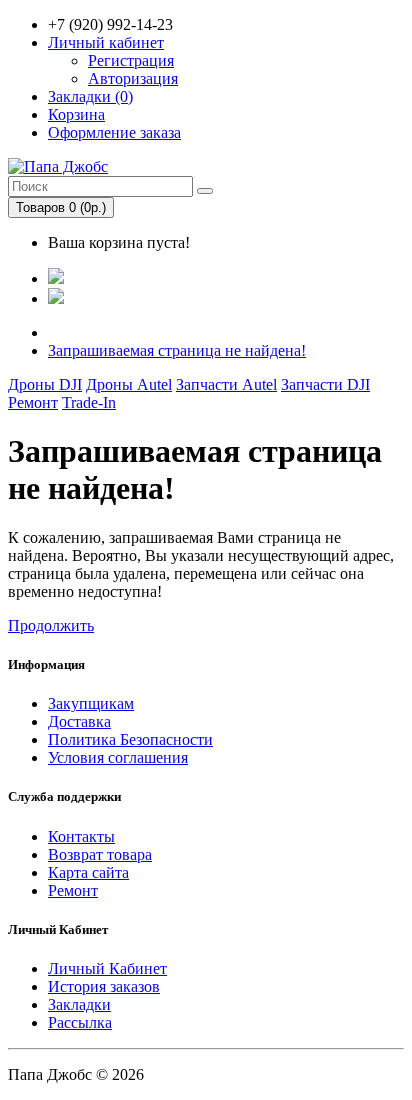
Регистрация (131, 60)
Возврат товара (100, 854)
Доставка (79, 721)
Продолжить (51, 625)
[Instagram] (56, 298)
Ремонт (33, 402)
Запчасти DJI (325, 384)
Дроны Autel (129, 384)
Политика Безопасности (130, 739)
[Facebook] (56, 278)
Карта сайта (88, 872)
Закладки (79, 1004)
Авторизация (133, 78)
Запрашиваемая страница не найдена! (177, 350)
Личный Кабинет (107, 968)
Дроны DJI (45, 384)
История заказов (104, 986)
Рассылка (80, 1022)
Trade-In (89, 402)
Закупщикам (91, 703)
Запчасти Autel (226, 384)
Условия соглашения (118, 757)
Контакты (81, 836)
